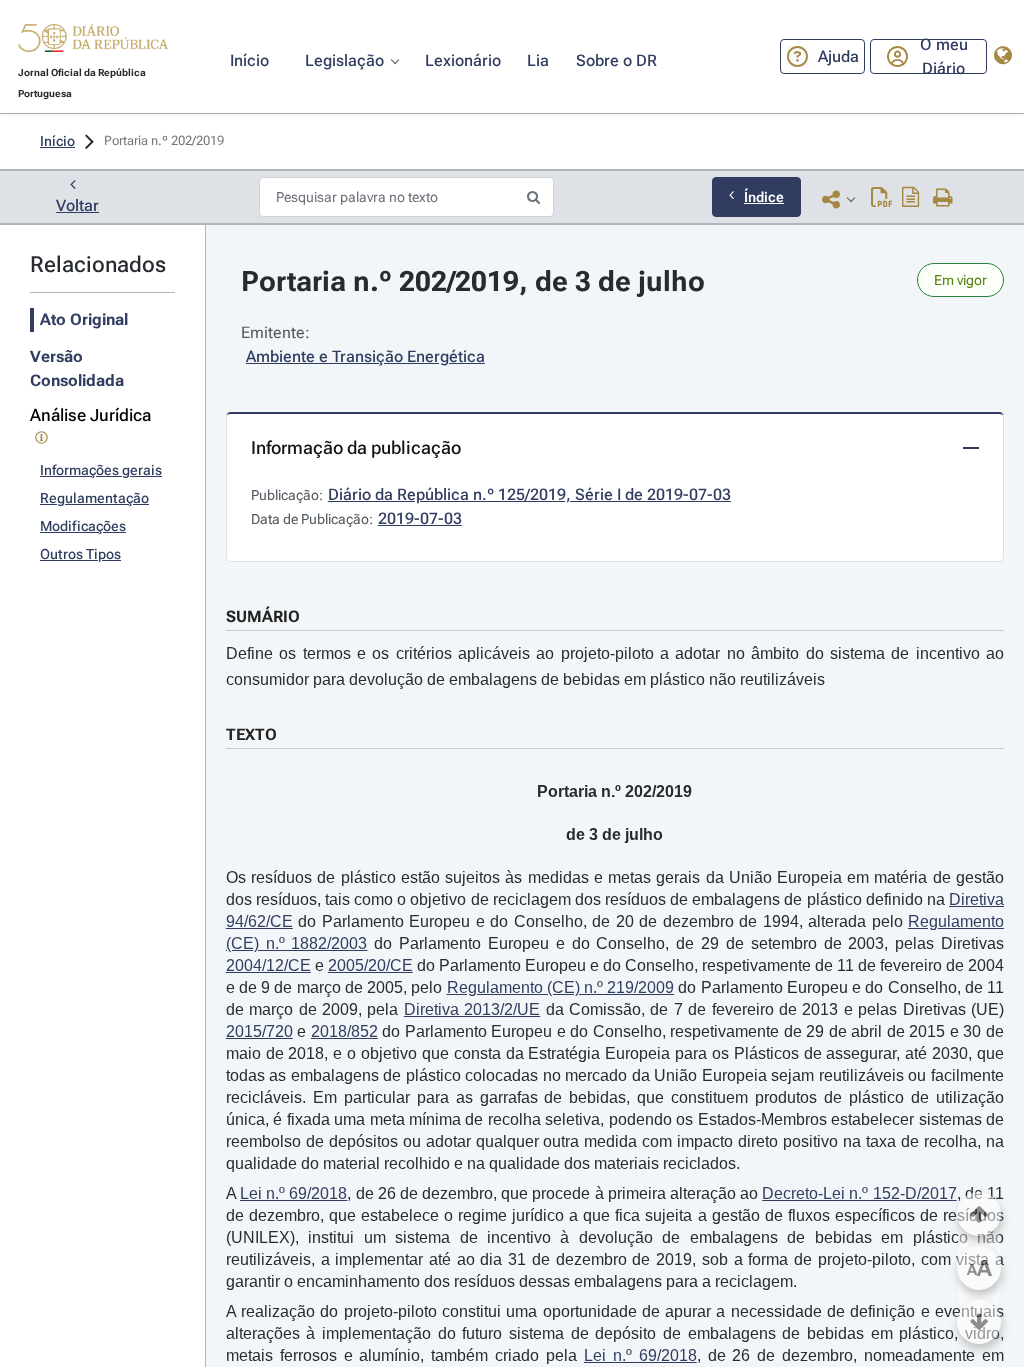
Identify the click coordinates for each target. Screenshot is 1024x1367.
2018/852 (344, 1031)
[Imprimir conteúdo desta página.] (943, 199)
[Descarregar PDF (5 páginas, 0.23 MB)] (881, 199)
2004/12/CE (268, 965)
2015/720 (259, 1031)
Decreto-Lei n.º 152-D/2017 (859, 1193)
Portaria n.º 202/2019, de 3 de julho (473, 281)
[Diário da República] (93, 42)
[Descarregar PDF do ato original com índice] (911, 199)
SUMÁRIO (263, 616)
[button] (93, 41)
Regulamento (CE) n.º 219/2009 (561, 987)
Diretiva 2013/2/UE (472, 1009)
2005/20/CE (370, 965)
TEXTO (251, 734)
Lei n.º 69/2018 (293, 1193)
